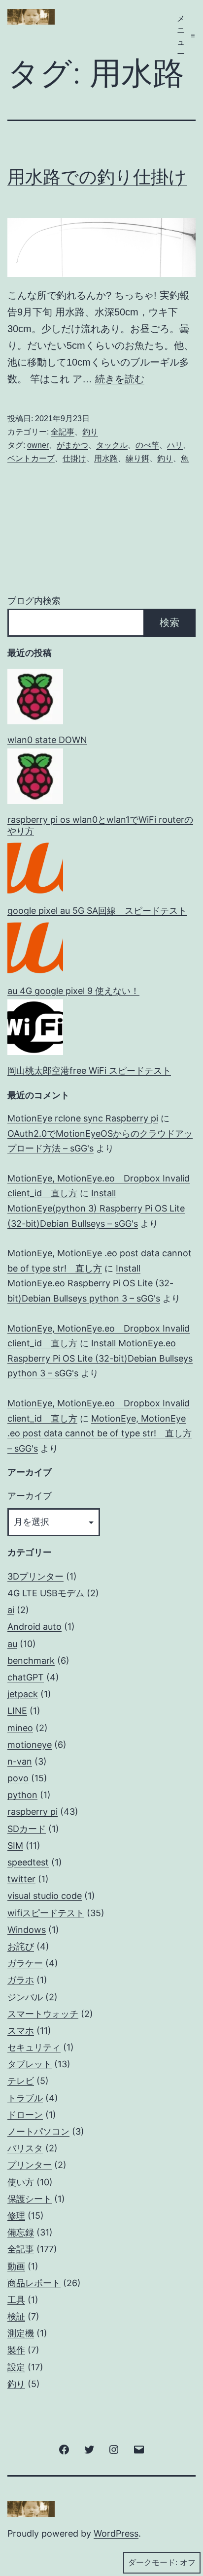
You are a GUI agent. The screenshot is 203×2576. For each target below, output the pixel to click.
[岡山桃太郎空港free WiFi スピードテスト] (35, 1027)
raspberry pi (33, 1812)
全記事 (63, 432)
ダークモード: (153, 2562)
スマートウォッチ (43, 2014)
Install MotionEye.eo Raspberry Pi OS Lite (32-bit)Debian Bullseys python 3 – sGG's (90, 1283)
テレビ (21, 2081)
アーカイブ (30, 1496)
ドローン (25, 2115)
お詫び (21, 1946)
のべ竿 (147, 445)
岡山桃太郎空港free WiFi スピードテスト (89, 1071)
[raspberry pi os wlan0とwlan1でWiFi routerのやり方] (35, 776)
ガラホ (21, 1980)
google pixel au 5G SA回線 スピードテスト (97, 911)
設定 (16, 2367)
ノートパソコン (38, 2131)
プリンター (30, 2165)
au (12, 1644)
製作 (16, 2350)
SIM (15, 1846)
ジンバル (25, 1997)
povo (18, 1778)
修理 (16, 2216)
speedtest (28, 1862)
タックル (112, 445)
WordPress (116, 2533)
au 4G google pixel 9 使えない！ (73, 991)
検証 (16, 2316)
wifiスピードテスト (46, 1913)
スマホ (21, 2031)
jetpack (23, 1694)
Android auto (34, 1627)
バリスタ (25, 2148)
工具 (16, 2300)
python (22, 1795)
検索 (169, 622)
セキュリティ (34, 2047)
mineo (20, 1728)
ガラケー (25, 1963)
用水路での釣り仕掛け (97, 177)
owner (38, 445)
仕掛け (74, 458)
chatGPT (26, 1677)
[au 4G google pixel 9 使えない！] (35, 947)
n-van (20, 1761)
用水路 (106, 458)
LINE (17, 1711)
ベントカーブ (31, 458)
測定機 (21, 2333)
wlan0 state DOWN (47, 740)
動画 (16, 2266)
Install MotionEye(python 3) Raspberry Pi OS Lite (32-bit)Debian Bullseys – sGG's (96, 1208)
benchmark (31, 1660)
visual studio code (45, 1896)
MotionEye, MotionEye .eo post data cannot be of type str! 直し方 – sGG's (100, 1433)
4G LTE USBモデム (46, 1593)
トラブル (25, 2098)
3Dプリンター (35, 1576)
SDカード (27, 1829)
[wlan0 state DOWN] (35, 697)
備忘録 (21, 2232)
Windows (27, 1930)
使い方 (21, 2182)
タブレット (30, 2064)
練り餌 (137, 458)
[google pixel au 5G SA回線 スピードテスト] (35, 868)
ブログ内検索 (34, 601)
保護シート (30, 2199)
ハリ (175, 445)
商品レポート (34, 2283)
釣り (90, 432)
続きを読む (120, 379)
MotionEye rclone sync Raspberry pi (83, 1118)
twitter (21, 1879)
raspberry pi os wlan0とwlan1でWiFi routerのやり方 (100, 825)
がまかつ (72, 445)
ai (11, 1610)
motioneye (30, 1745)
